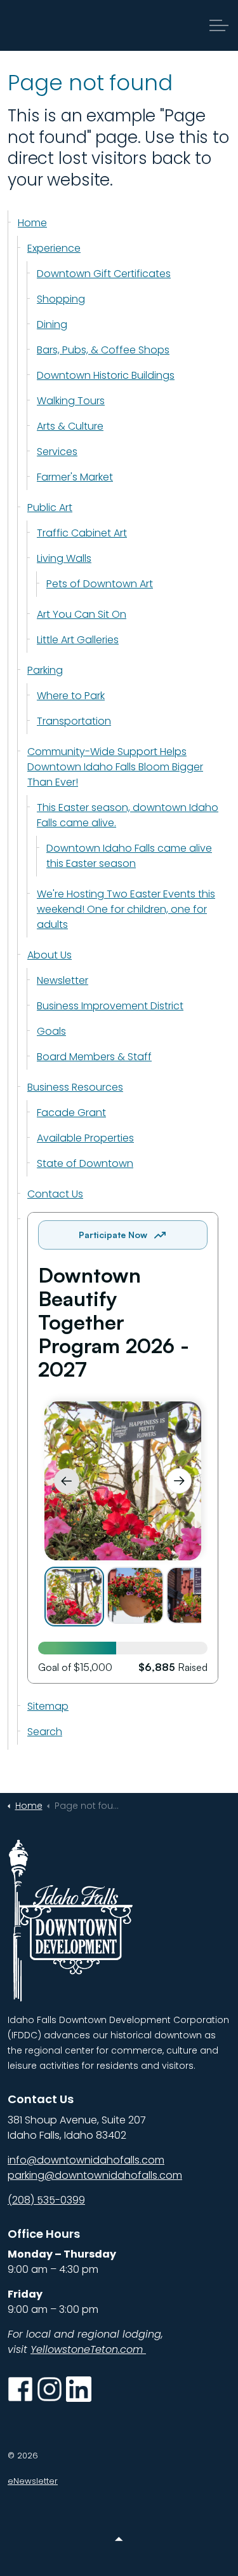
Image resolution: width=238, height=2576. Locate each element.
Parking (45, 670)
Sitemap (48, 1706)
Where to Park (71, 696)
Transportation (74, 721)
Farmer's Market (75, 477)
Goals (51, 1031)
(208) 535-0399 (46, 2200)
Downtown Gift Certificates (104, 274)
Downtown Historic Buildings (106, 375)
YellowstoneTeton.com (88, 2349)
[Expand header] (219, 25)
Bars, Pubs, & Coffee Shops (103, 350)
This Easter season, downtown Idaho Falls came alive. (128, 815)
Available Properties (85, 1138)
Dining (52, 324)
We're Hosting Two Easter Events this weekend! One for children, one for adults (126, 909)
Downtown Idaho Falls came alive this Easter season (129, 856)
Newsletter (63, 980)
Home (32, 223)
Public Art (50, 508)
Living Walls (64, 558)
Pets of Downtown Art (100, 584)
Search (45, 1732)
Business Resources (75, 1087)
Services (57, 452)
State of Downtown (85, 1163)
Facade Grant (71, 1113)
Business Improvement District (110, 1006)
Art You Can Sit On (82, 614)
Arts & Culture (70, 426)
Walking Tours (71, 401)
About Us (50, 955)
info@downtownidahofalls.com (86, 2160)
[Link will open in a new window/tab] (20, 2389)
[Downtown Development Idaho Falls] (72, 25)
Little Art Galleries (78, 640)
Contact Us (55, 1194)
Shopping (61, 299)
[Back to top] (119, 2539)
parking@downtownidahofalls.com (95, 2175)
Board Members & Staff (94, 1057)
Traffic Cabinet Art (82, 533)
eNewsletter (33, 2481)
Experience (54, 248)
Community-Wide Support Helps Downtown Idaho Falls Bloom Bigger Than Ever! (115, 767)
